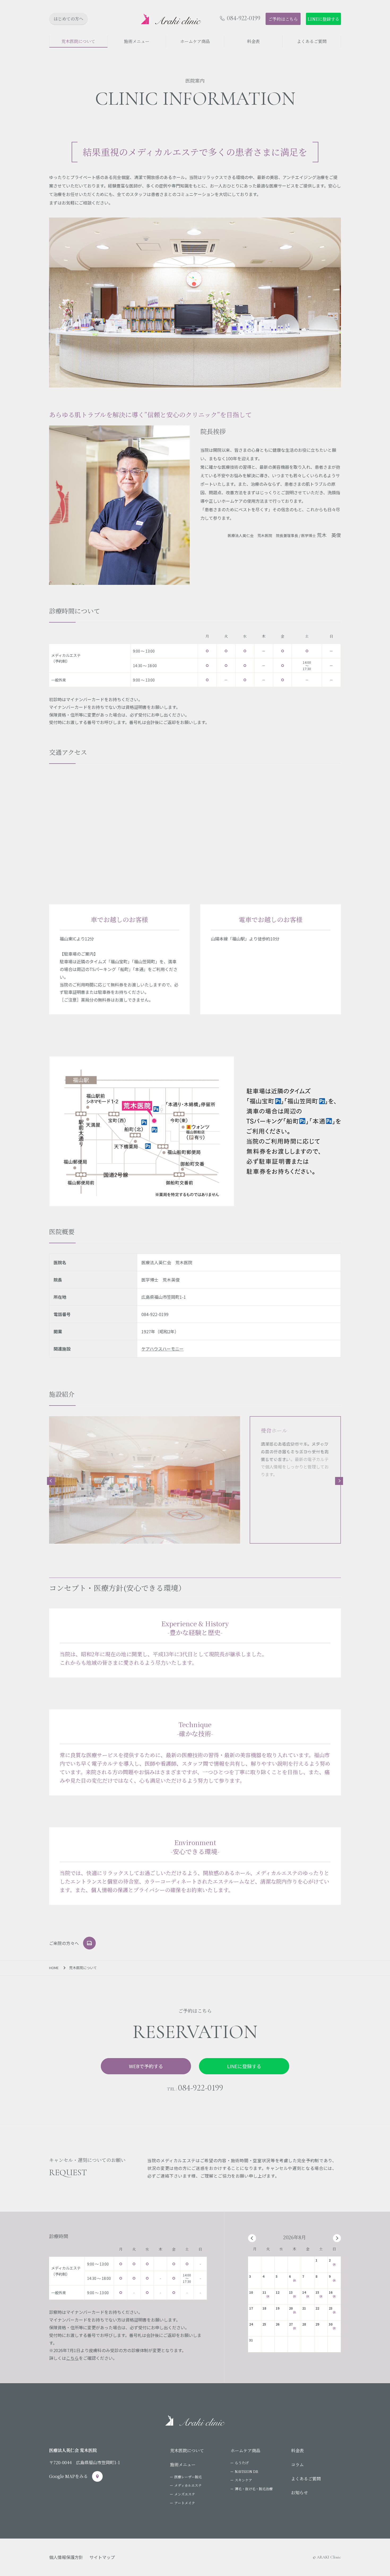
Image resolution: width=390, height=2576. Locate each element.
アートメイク (185, 2503)
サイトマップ (102, 2557)
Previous (51, 1481)
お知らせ (300, 2492)
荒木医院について (187, 2451)
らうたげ (242, 2463)
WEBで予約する (146, 2066)
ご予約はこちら (283, 19)
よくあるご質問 (306, 2479)
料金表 (297, 2451)
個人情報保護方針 (66, 2557)
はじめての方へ (68, 19)
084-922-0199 (244, 18)
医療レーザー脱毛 (188, 2477)
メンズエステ (185, 2494)
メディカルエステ (188, 2485)
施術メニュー (183, 2465)
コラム (297, 2465)
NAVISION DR (246, 2471)
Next (339, 1481)
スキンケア (243, 2480)
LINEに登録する (323, 19)
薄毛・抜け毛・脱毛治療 (254, 2489)
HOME (54, 1968)
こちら (72, 2358)
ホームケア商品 (245, 2451)
